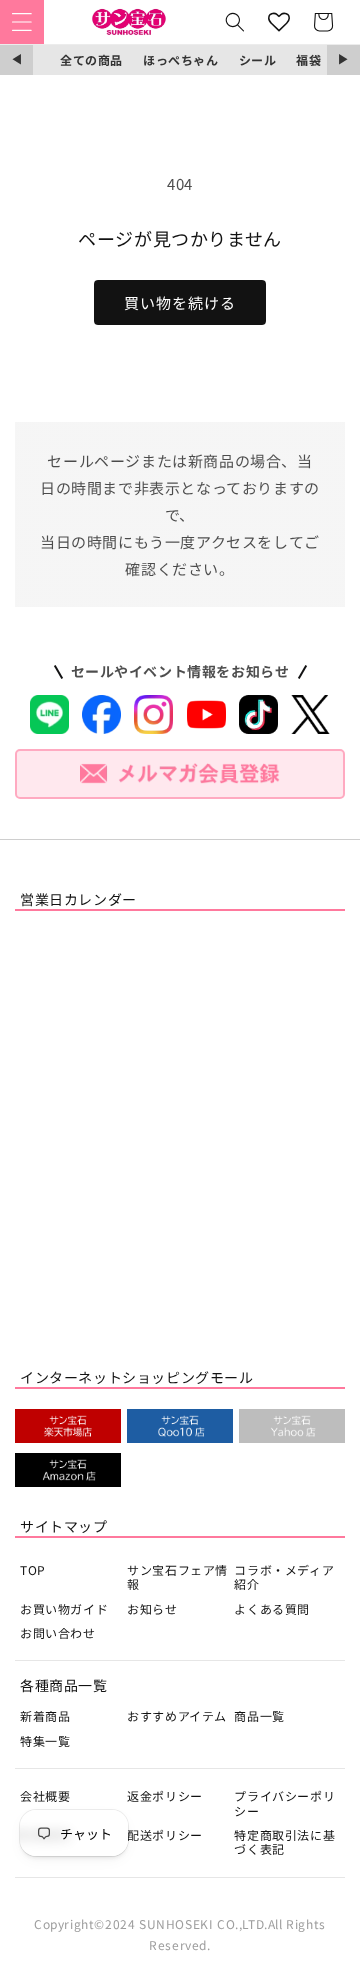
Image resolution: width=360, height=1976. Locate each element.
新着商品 (45, 1715)
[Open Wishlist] (279, 22)
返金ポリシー (165, 1795)
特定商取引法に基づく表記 (284, 1841)
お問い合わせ (58, 1632)
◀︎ (16, 59)
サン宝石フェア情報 (177, 1576)
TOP (33, 1569)
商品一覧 (259, 1715)
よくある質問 (272, 1608)
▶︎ (343, 59)
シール (258, 59)
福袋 (308, 59)
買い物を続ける (180, 302)
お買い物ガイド (64, 1608)
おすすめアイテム (177, 1715)
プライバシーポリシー (284, 1802)
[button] (22, 22)
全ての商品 (91, 59)
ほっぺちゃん (181, 59)
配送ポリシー (165, 1834)
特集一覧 (45, 1740)
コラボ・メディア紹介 (284, 1576)
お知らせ (152, 1608)
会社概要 (45, 1795)
